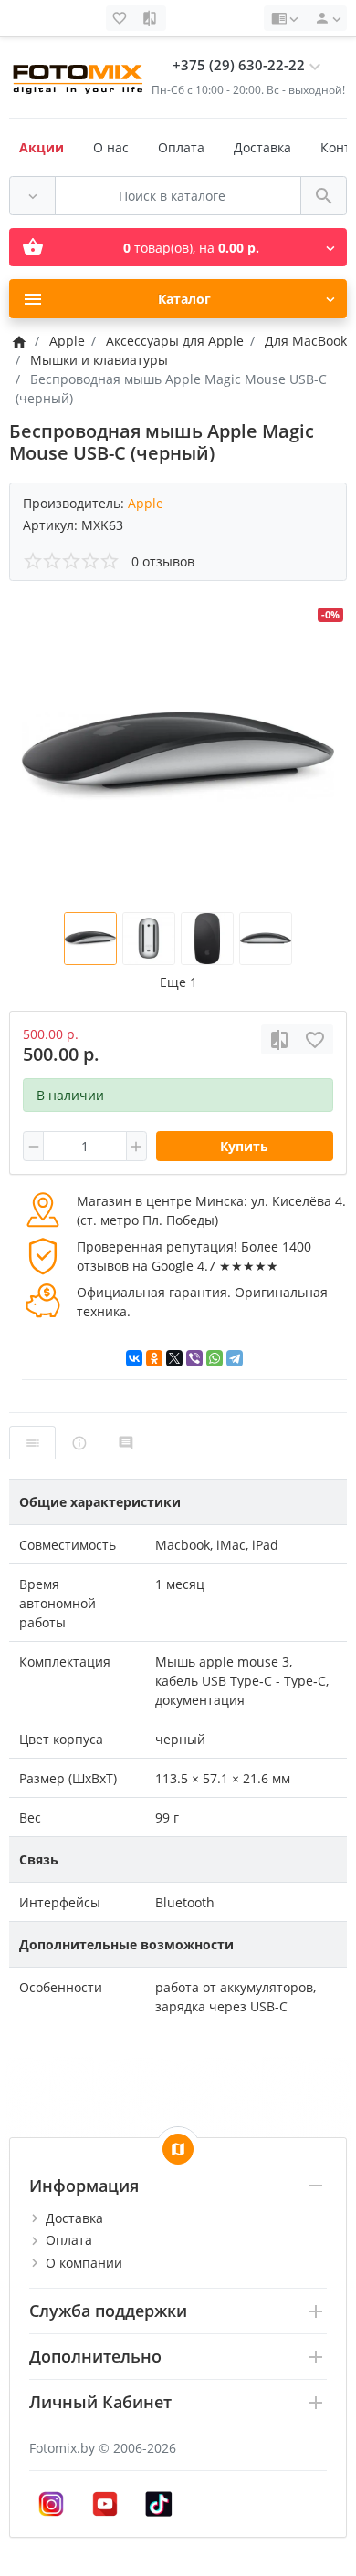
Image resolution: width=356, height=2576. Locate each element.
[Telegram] (235, 1358)
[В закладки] (315, 1039)
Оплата (181, 147)
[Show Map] (178, 2149)
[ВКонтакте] (134, 1358)
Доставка (262, 147)
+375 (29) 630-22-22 (239, 65)
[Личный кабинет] (325, 18)
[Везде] (32, 196)
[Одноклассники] (154, 1358)
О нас (111, 147)
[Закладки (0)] (121, 18)
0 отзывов (163, 561)
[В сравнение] (279, 1039)
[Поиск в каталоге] (324, 196)
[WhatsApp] (215, 1358)
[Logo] (79, 76)
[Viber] (194, 1358)
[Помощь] (284, 18)
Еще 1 (178, 982)
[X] (174, 1358)
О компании (84, 2263)
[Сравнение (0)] (152, 18)
